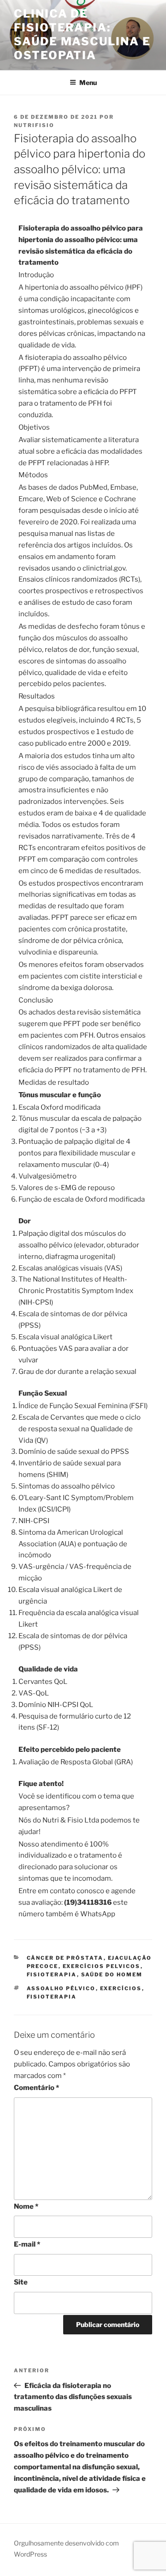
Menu (88, 82)
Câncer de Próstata (65, 1958)
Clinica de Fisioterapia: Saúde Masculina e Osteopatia (82, 34)
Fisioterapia (52, 1975)
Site (21, 2282)
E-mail (27, 2244)
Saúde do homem (112, 1975)
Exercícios (121, 1988)
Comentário (36, 2088)
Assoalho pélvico (61, 1988)
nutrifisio (34, 125)
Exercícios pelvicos (102, 1966)
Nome (26, 2206)
